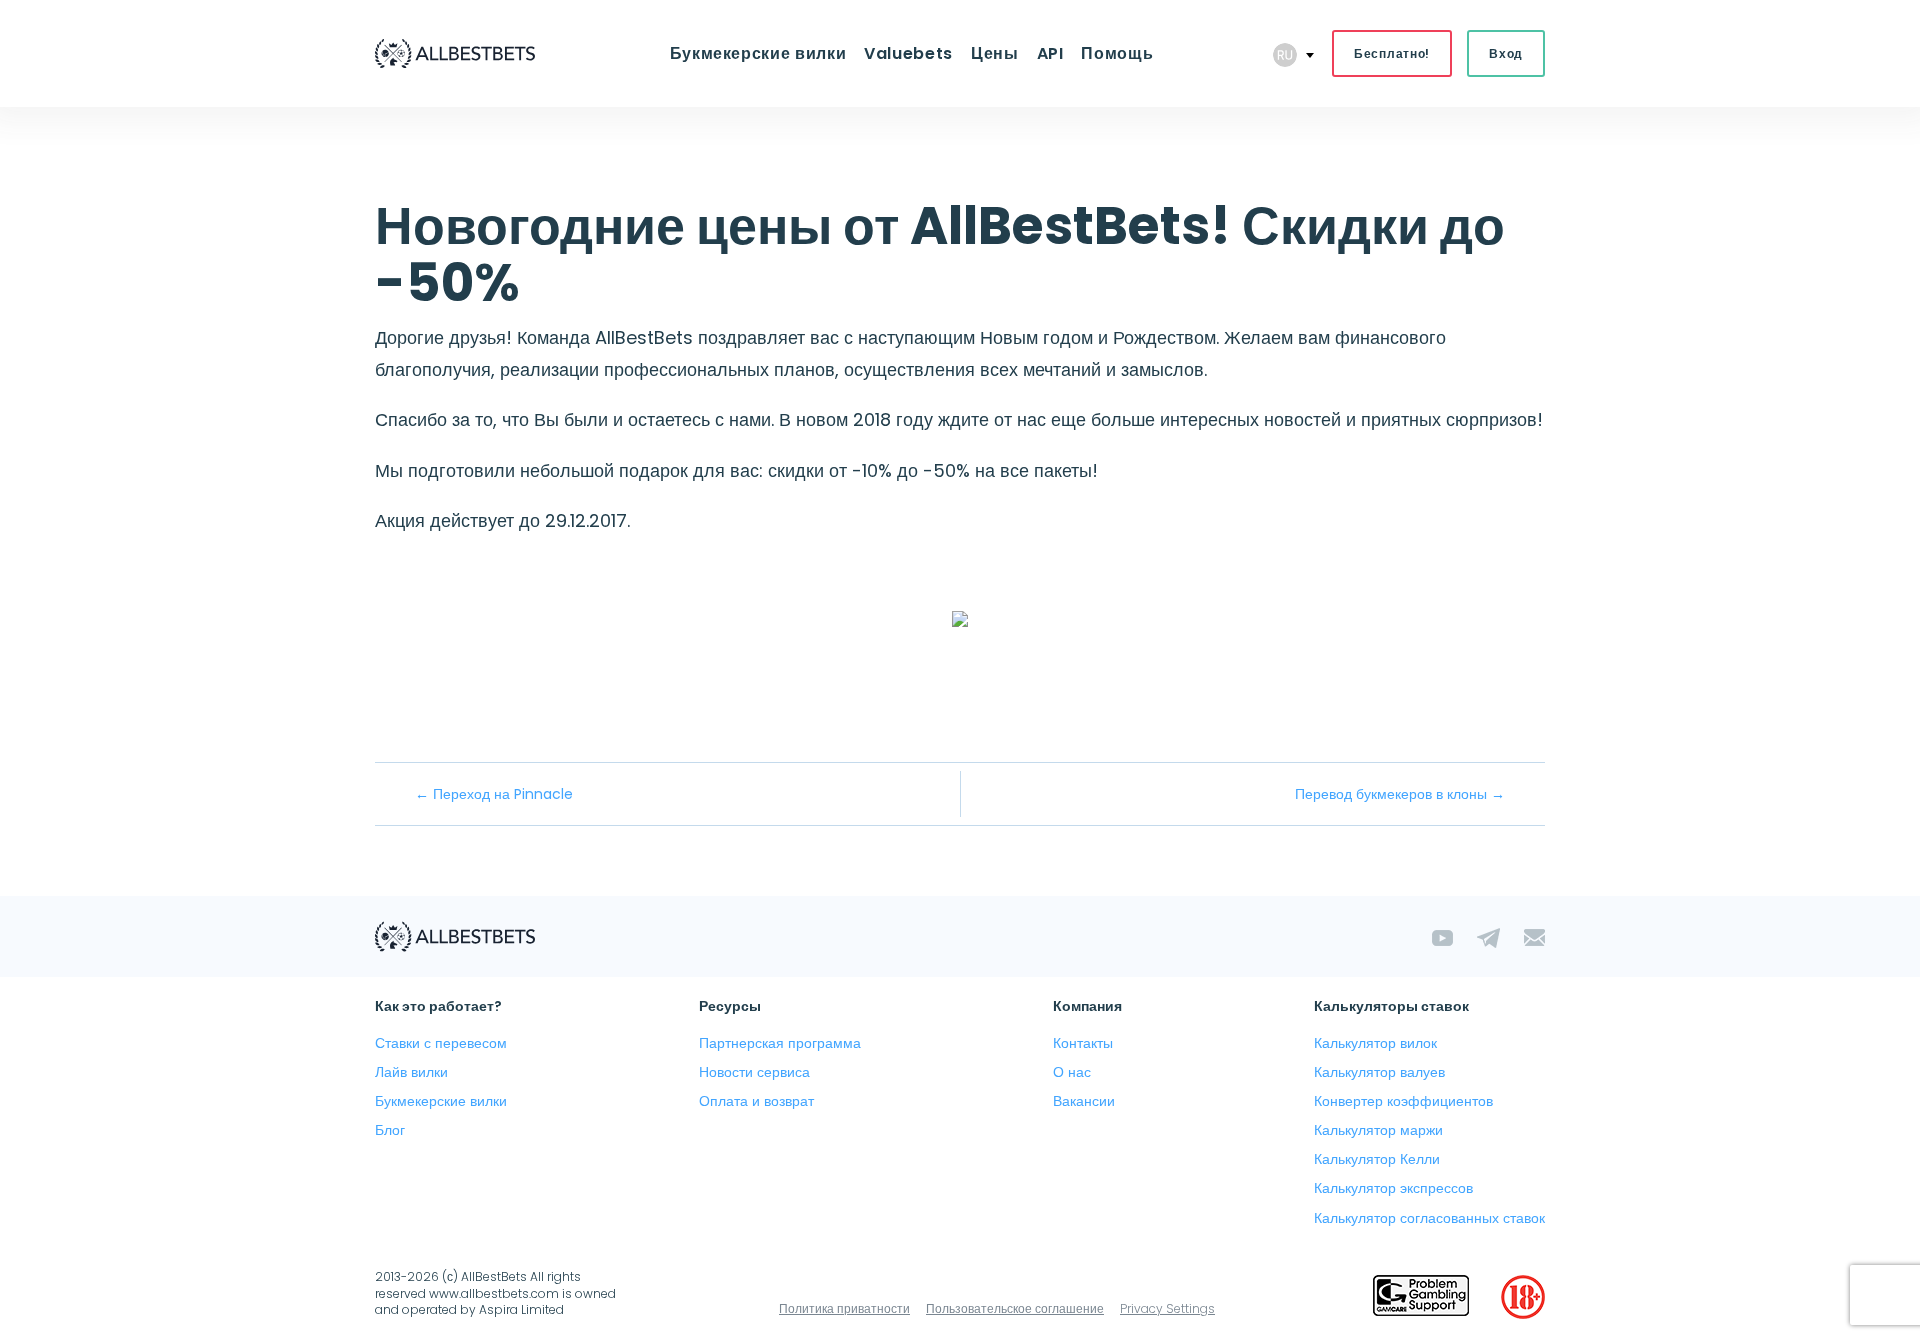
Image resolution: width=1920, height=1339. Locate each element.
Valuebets (908, 53)
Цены (995, 53)
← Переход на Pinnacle (494, 794)
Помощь (1117, 53)
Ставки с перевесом (441, 1043)
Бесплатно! (1392, 53)
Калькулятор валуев (1379, 1072)
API (1050, 53)
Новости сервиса (754, 1072)
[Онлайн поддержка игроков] (1421, 1297)
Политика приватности (844, 1308)
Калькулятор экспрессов (1393, 1188)
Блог (390, 1130)
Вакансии (1084, 1101)
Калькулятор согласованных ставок (1429, 1218)
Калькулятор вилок (1375, 1043)
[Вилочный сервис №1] (455, 54)
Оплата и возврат (756, 1101)
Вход (1506, 53)
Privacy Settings (1167, 1308)
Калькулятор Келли (1377, 1159)
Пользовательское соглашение (1015, 1308)
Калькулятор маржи (1378, 1130)
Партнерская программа (780, 1043)
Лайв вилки (411, 1072)
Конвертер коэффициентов (1403, 1101)
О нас (1072, 1072)
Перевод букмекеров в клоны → (1400, 794)
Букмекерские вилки (758, 53)
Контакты (1083, 1043)
